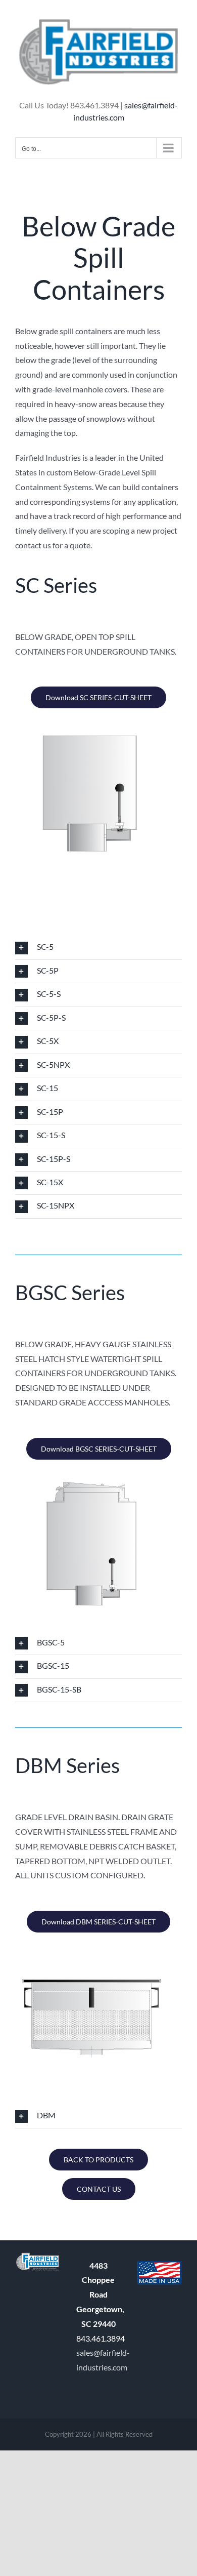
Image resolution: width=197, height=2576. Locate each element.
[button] (98, 948)
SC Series (56, 585)
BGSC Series (70, 1293)
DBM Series (67, 1765)
